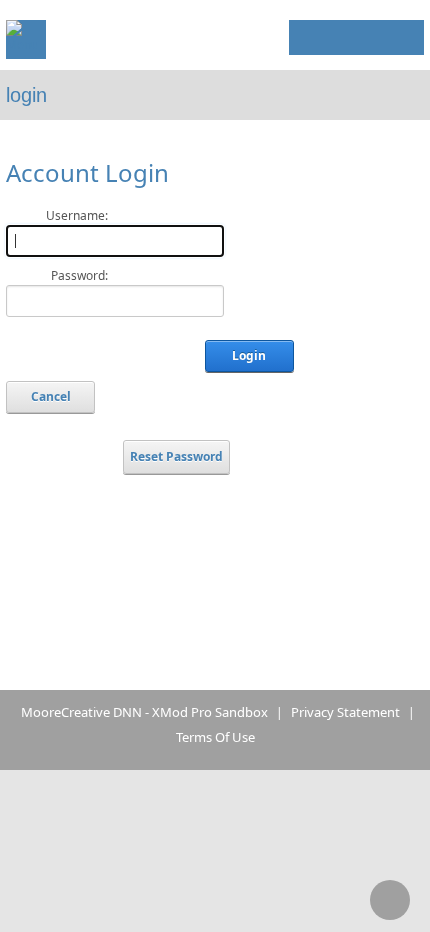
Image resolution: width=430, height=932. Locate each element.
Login (374, 33)
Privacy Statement (345, 712)
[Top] (390, 900)
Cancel (51, 396)
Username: (77, 215)
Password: (79, 275)
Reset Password (176, 456)
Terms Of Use (215, 737)
